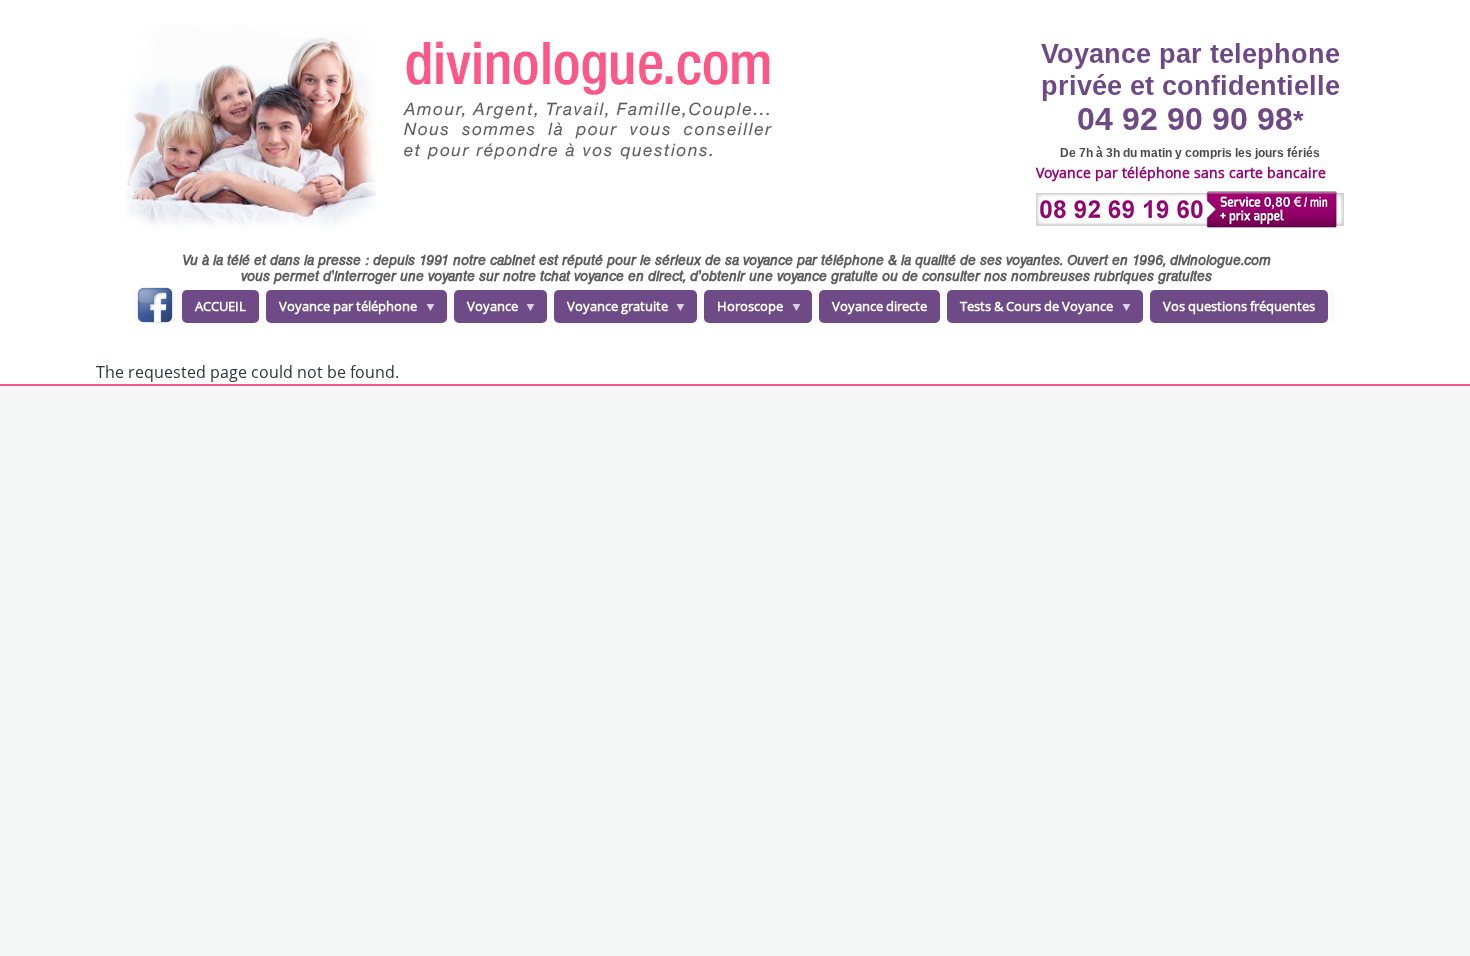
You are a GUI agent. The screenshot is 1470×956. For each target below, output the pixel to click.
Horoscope (743, 310)
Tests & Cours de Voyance (1030, 310)
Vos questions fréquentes (1239, 306)
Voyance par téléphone (341, 310)
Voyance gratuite (611, 310)
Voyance (486, 310)
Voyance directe (879, 306)
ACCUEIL (220, 306)
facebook (154, 308)
